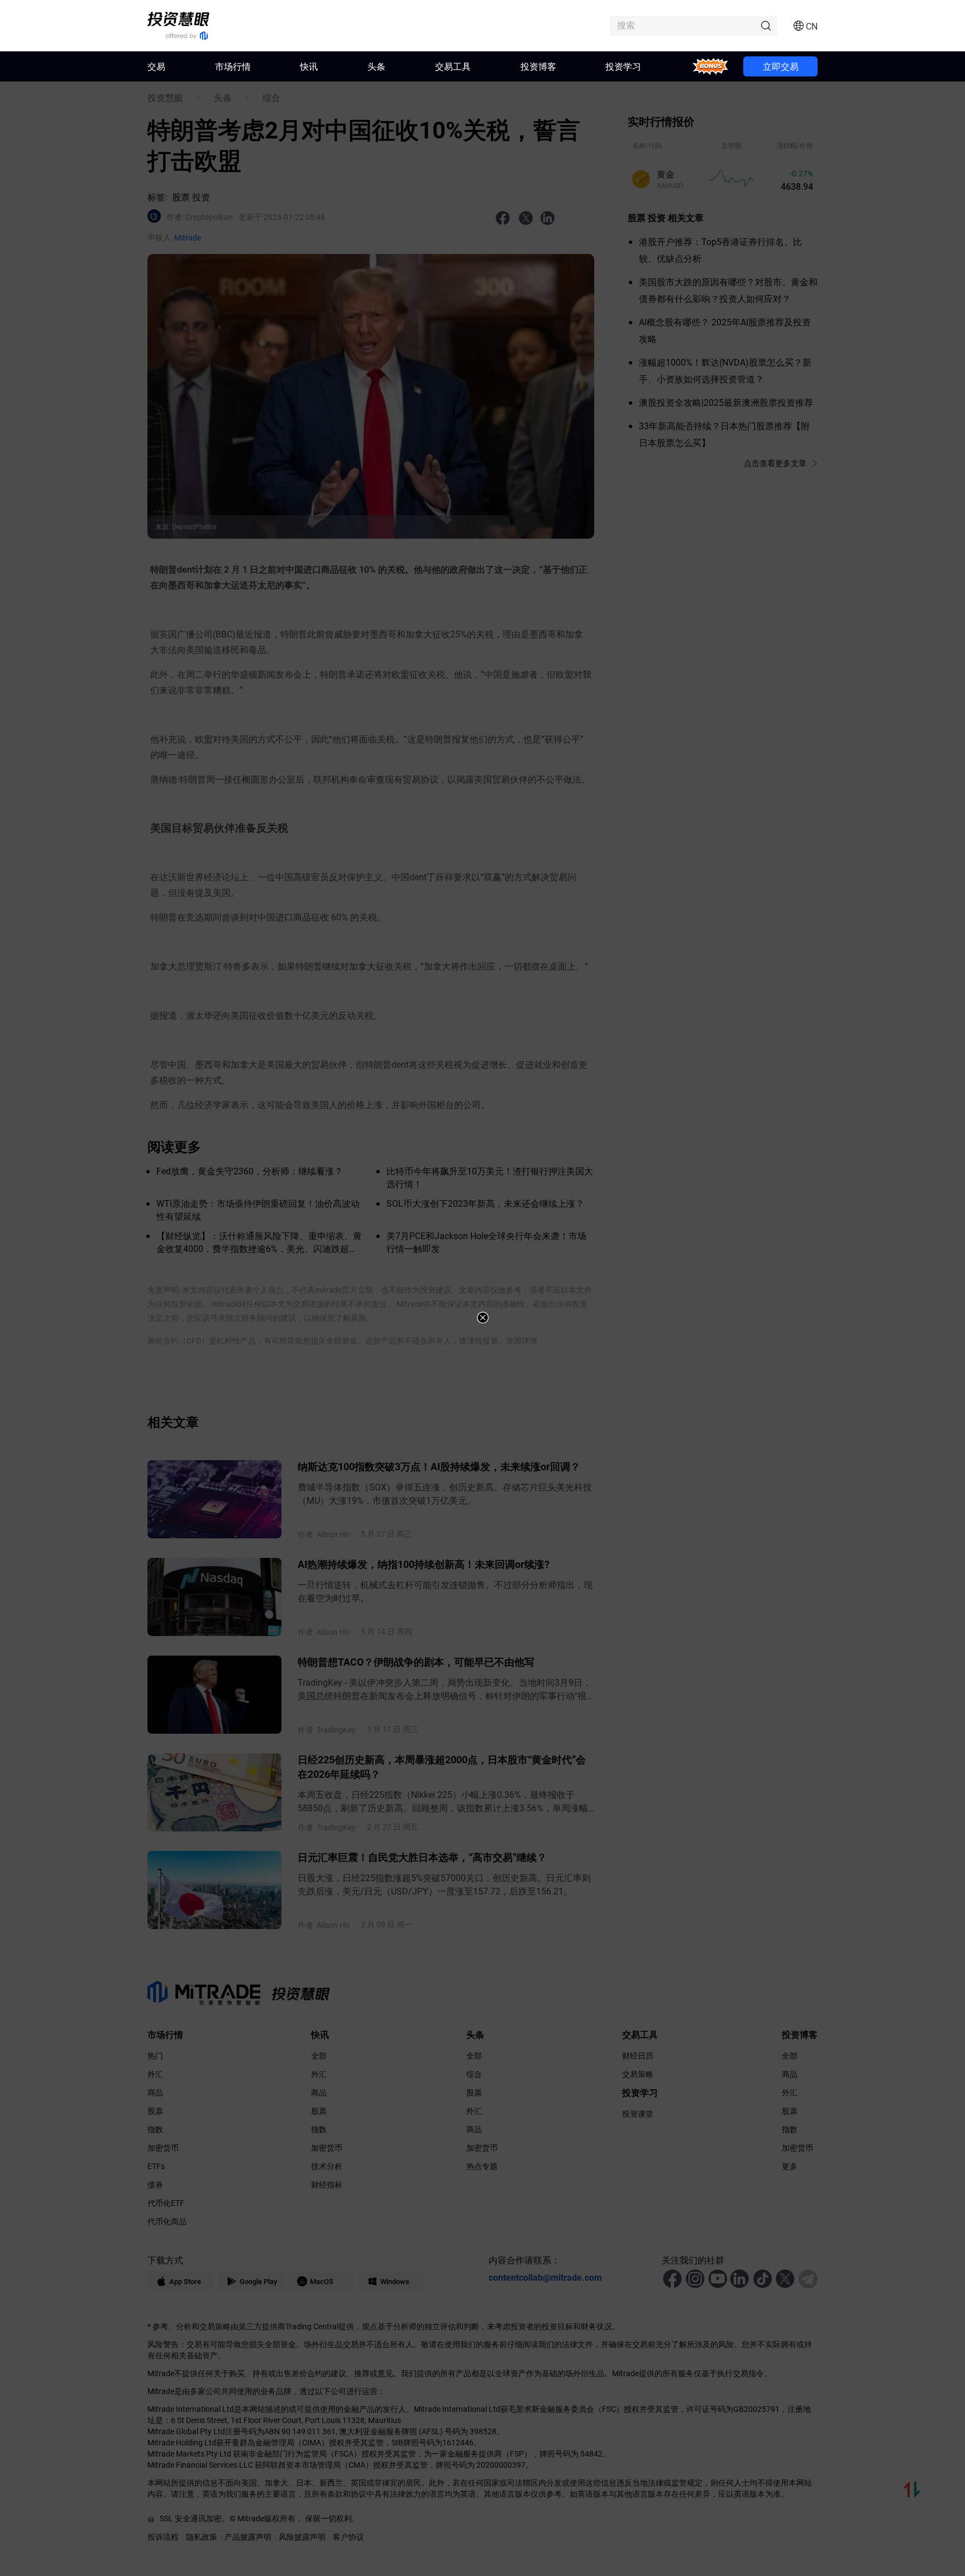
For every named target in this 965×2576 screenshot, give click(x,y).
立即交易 (781, 66)
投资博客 (538, 66)
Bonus (711, 66)
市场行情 (233, 66)
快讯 (309, 66)
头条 (376, 66)
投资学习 (623, 66)
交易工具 (453, 66)
